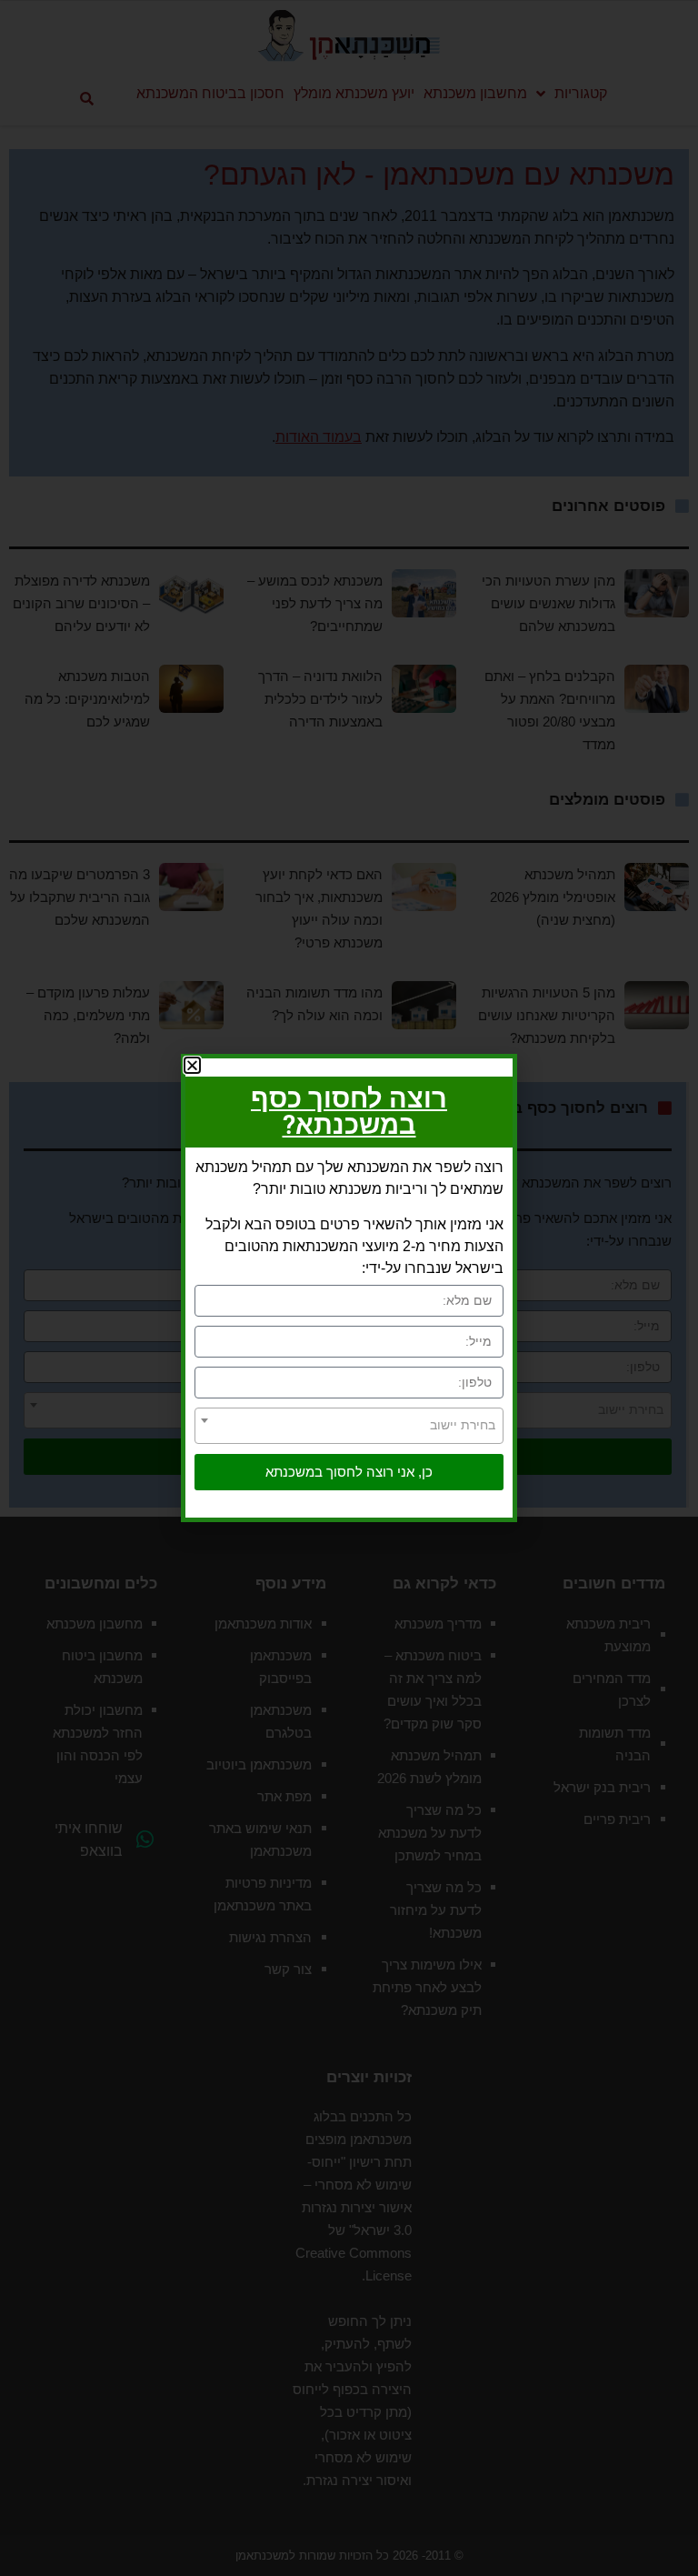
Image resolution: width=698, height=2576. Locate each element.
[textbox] (349, 1425)
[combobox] (349, 1426)
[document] (349, 1288)
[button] (192, 1065)
